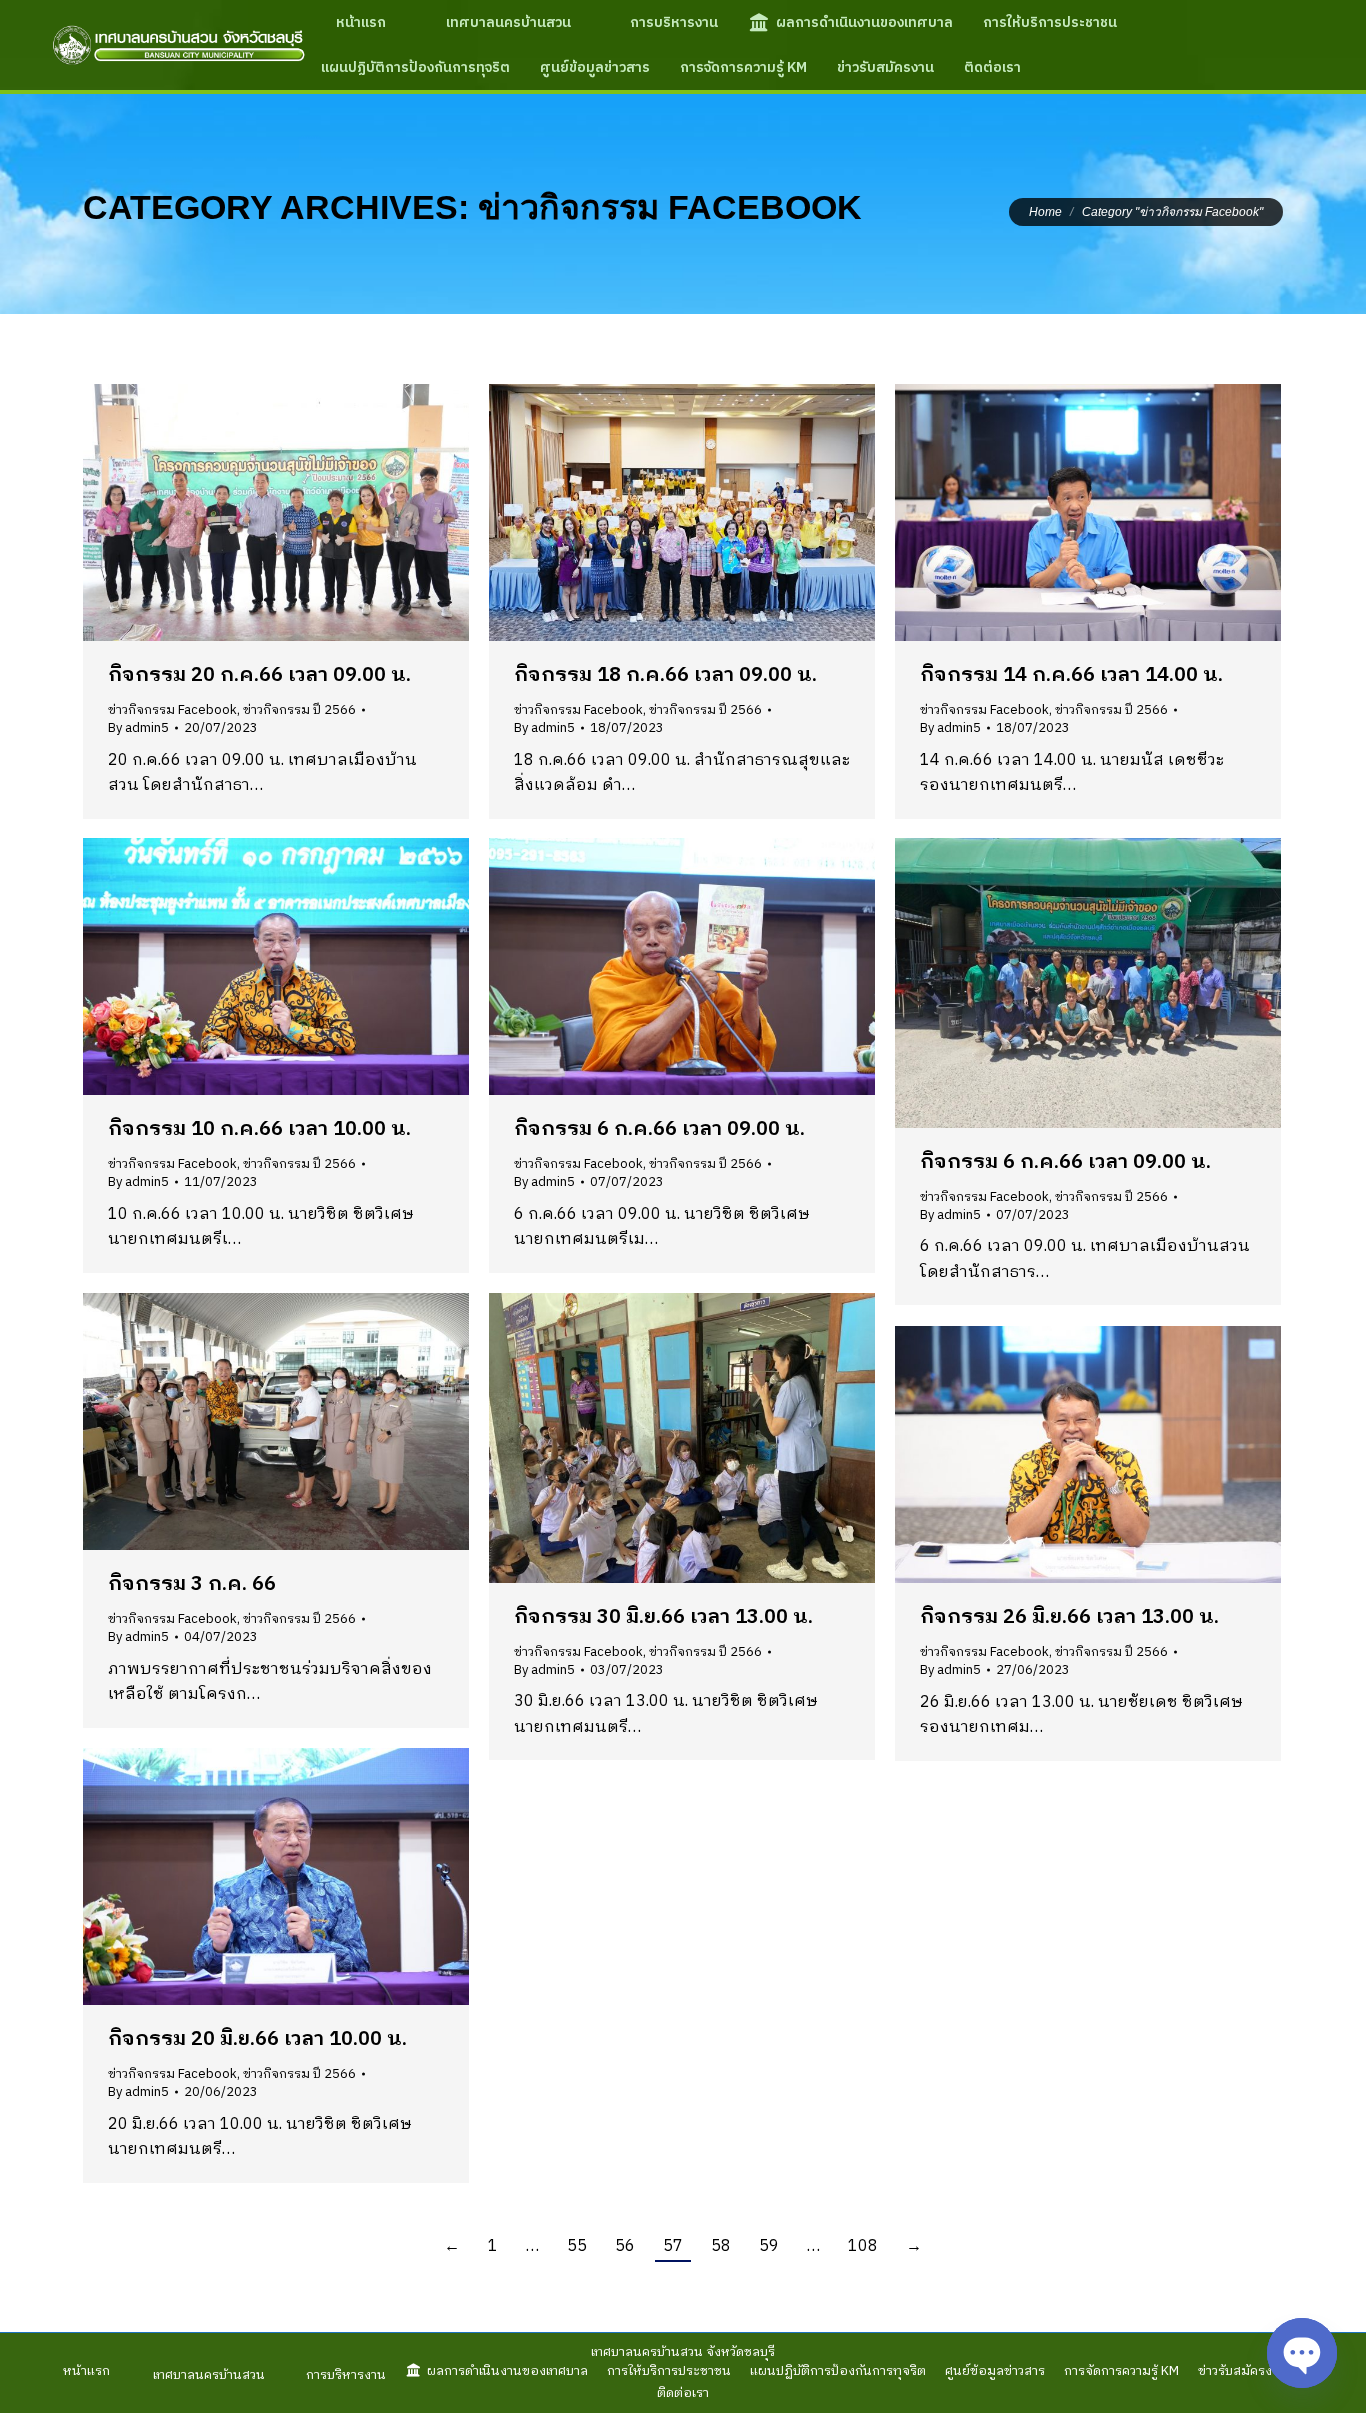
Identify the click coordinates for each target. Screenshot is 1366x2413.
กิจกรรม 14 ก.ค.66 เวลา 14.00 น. (1071, 675)
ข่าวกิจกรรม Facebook (172, 710)
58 (721, 2246)
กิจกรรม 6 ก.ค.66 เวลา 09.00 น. (659, 1129)
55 (577, 2246)
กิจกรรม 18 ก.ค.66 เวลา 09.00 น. (665, 675)
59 (769, 2246)
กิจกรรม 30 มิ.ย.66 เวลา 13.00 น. (663, 1617)
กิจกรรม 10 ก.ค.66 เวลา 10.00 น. (259, 1129)
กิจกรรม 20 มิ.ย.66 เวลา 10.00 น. (257, 2039)
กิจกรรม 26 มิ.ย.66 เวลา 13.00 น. (1069, 1617)
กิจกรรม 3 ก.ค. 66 (192, 1584)
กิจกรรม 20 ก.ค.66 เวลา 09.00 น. (259, 675)
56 (625, 2246)
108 (863, 2246)
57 (673, 2246)
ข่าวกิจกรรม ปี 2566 (299, 710)
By (138, 728)
